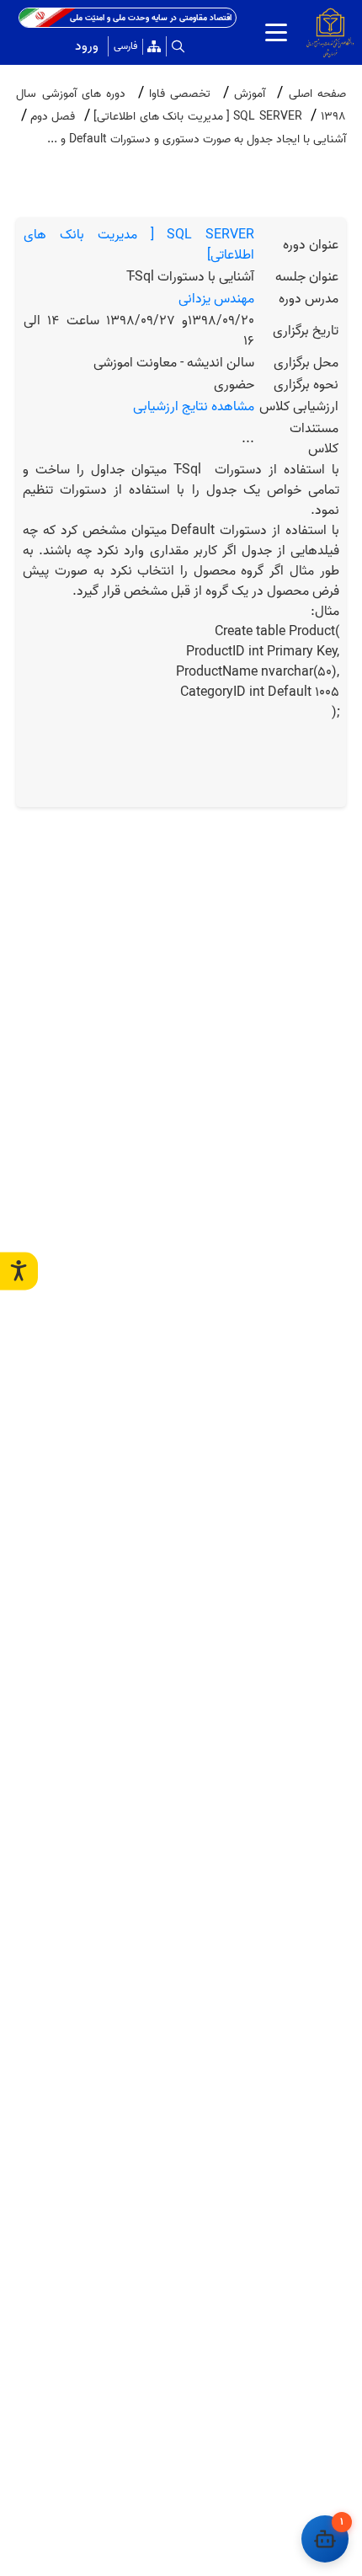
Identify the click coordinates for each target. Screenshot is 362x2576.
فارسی (125, 46)
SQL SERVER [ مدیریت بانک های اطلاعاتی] (139, 245)
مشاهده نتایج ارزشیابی (194, 407)
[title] (276, 32)
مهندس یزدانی (216, 299)
